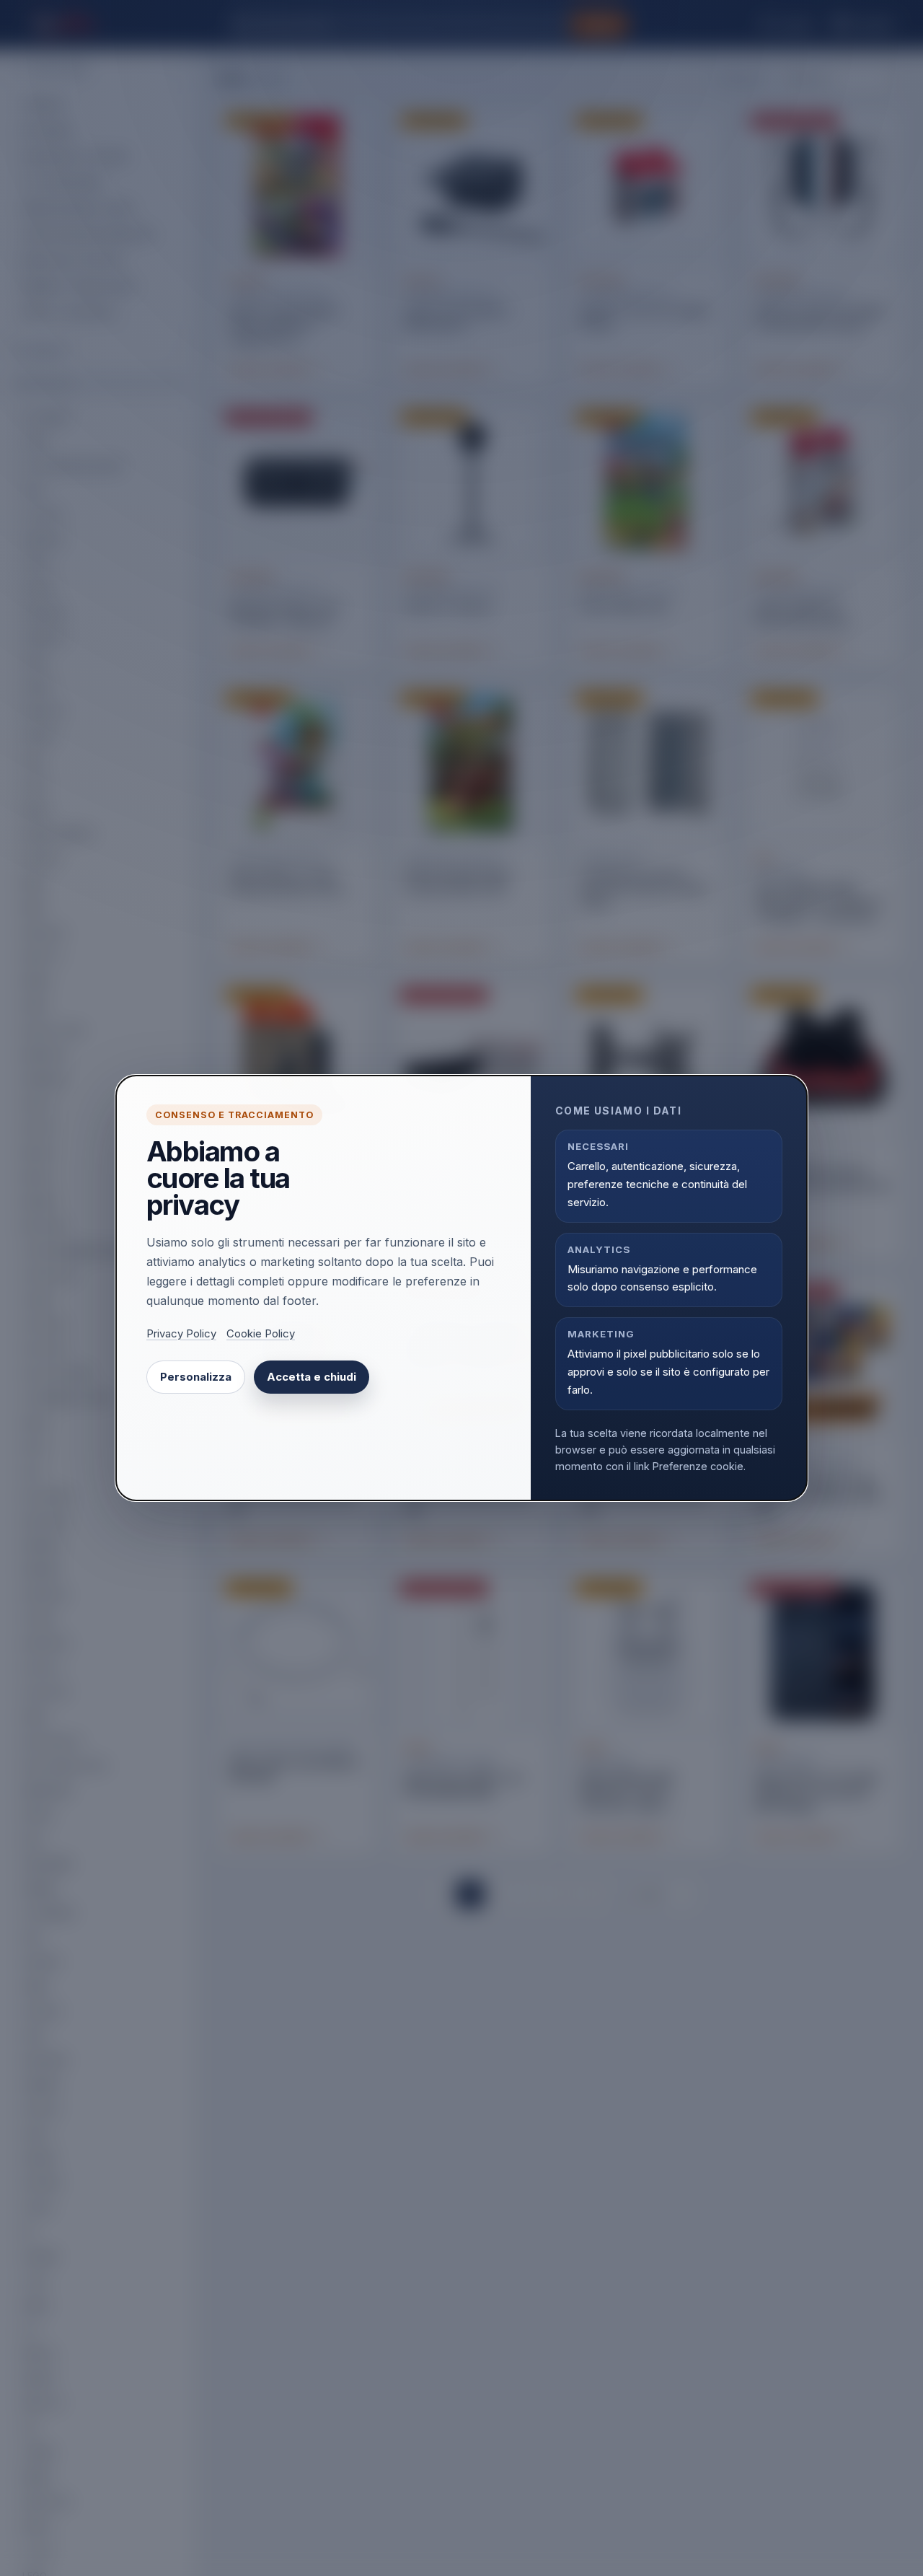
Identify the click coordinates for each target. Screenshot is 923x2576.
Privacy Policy (181, 1334)
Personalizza (196, 1377)
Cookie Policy (261, 1334)
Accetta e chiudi (312, 1377)
